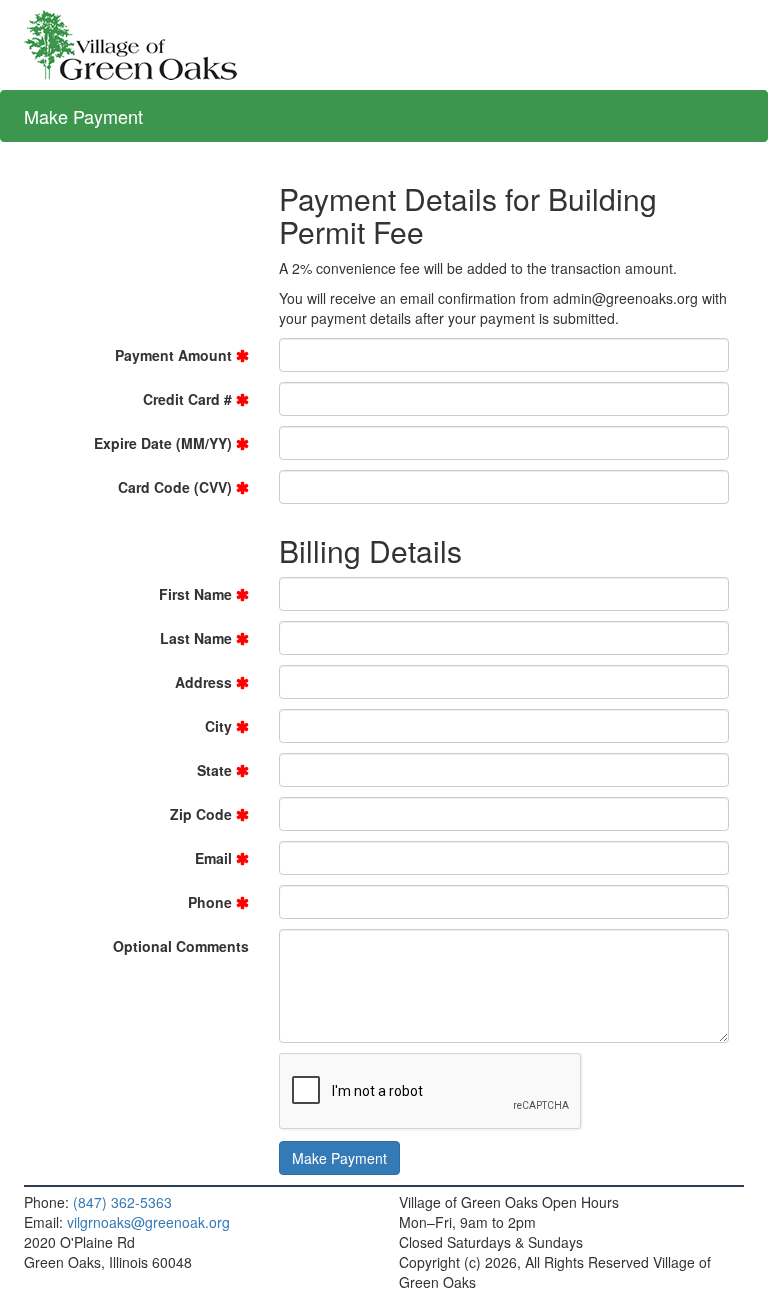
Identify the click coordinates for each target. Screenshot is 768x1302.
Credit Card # (187, 399)
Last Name (196, 638)
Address (203, 682)
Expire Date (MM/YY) (163, 443)
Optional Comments (181, 946)
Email (213, 858)
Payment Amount (173, 355)
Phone (210, 902)
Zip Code (201, 814)
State (214, 770)
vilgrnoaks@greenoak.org (148, 1222)
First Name (195, 594)
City (218, 726)
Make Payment (83, 116)
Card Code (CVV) (175, 487)
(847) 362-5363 (122, 1202)
